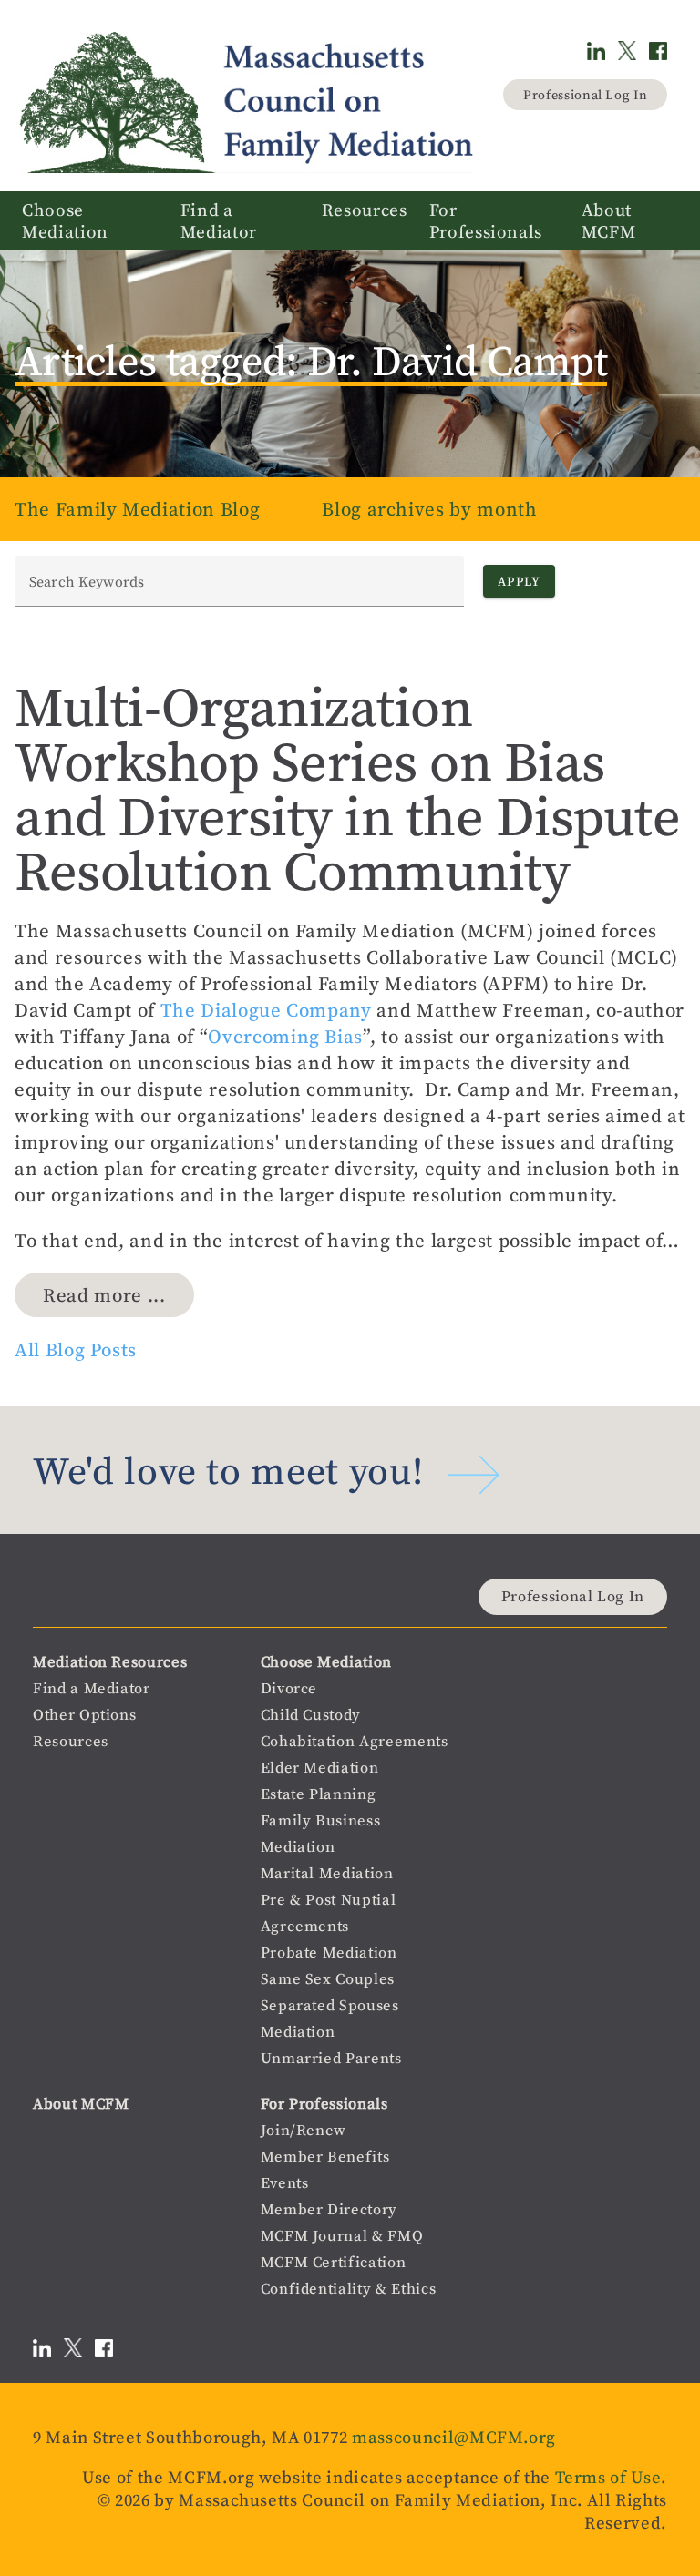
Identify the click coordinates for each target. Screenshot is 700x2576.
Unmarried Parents (331, 2058)
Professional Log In (585, 95)
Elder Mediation (320, 1768)
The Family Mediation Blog (137, 509)
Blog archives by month (429, 509)
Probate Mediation (329, 1952)
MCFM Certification (334, 2262)
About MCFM (81, 2104)
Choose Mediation (326, 1662)
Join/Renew (304, 2130)
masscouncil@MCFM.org (454, 2437)
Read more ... (104, 1295)
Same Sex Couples (328, 1979)
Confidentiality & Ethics (349, 2289)
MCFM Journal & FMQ (342, 2236)
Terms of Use (608, 2477)
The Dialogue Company (266, 1010)
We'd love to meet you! (228, 1471)
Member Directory (329, 2209)
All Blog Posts (76, 1349)
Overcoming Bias (285, 1036)
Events (285, 2183)
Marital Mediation (327, 1873)
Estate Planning (319, 1794)
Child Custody (311, 1715)
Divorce (289, 1688)
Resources (71, 1741)
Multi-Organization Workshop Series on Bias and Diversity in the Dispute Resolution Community (347, 789)
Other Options (84, 1715)
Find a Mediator (92, 1688)
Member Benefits (325, 2157)
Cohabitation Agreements (355, 1741)
